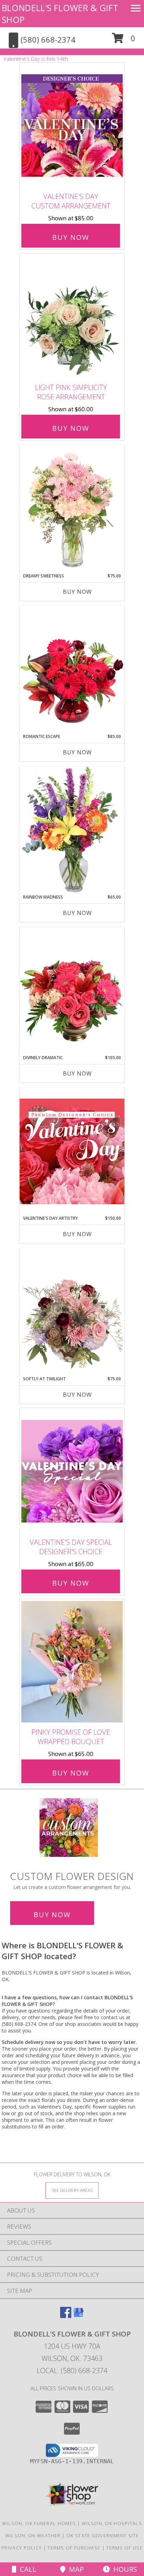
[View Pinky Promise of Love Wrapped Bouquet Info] (72, 1662)
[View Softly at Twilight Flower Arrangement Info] (72, 1312)
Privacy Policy (21, 2548)
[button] (124, 41)
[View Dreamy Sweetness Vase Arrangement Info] (72, 509)
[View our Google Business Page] (78, 2316)
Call (26, 2569)
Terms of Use (124, 2548)
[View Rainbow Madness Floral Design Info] (72, 830)
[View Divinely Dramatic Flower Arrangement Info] (72, 991)
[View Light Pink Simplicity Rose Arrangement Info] (72, 317)
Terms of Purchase (74, 2548)
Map (75, 2569)
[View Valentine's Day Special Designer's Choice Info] (72, 1471)
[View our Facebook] (66, 2316)
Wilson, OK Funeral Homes (39, 2523)
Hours (123, 2569)
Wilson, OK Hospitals (112, 2523)
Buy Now (71, 237)
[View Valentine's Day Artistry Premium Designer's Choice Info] (72, 1151)
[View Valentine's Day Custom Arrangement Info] (72, 126)
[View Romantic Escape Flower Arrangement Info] (72, 670)
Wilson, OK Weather (33, 2536)
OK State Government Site (103, 2536)
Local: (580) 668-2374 (72, 2371)
